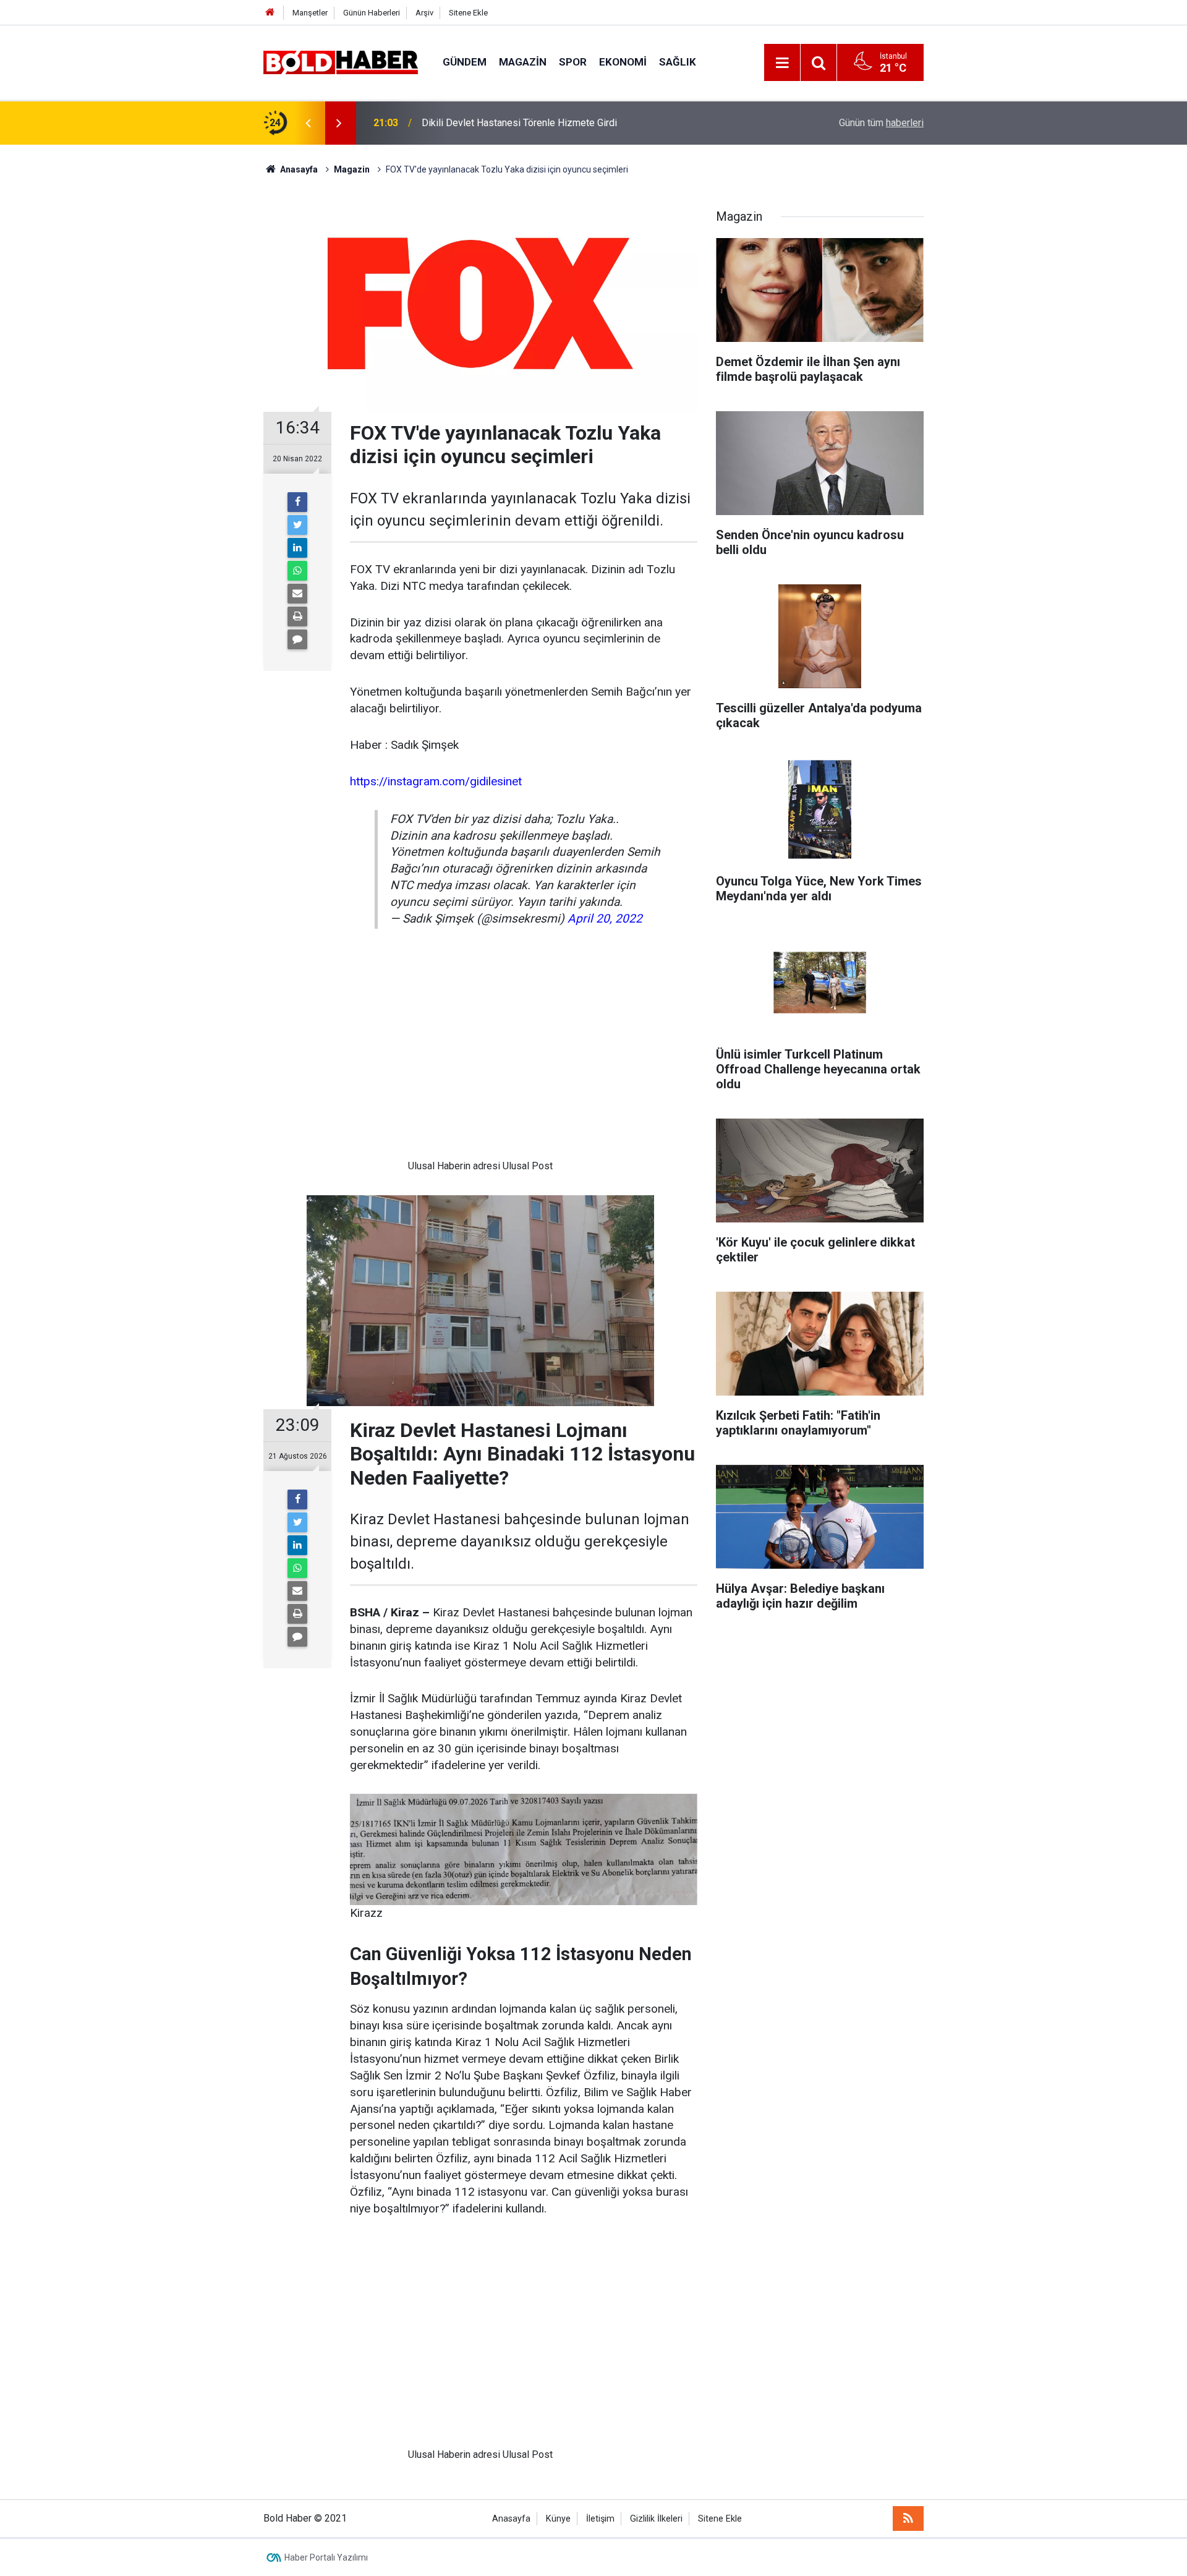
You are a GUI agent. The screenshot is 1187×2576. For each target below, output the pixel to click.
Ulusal (421, 1166)
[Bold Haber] (341, 62)
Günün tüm (881, 123)
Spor (573, 62)
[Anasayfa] (270, 13)
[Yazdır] (297, 616)
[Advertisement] (480, 1054)
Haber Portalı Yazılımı (326, 2557)
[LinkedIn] (297, 548)
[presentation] (308, 123)
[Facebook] (297, 502)
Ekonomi (623, 62)
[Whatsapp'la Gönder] (297, 571)
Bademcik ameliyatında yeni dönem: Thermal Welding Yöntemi (555, 123)
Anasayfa (511, 2519)
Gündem (465, 62)
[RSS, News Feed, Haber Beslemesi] (908, 2518)
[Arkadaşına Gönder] (297, 594)
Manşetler (310, 13)
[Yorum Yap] (297, 639)
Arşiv (424, 13)
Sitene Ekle (468, 13)
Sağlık (678, 62)
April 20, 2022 (605, 919)
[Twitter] (297, 525)
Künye (558, 2519)
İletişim (600, 2519)
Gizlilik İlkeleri (656, 2519)
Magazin (523, 62)
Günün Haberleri (372, 13)
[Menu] (782, 63)
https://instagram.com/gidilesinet (436, 781)
